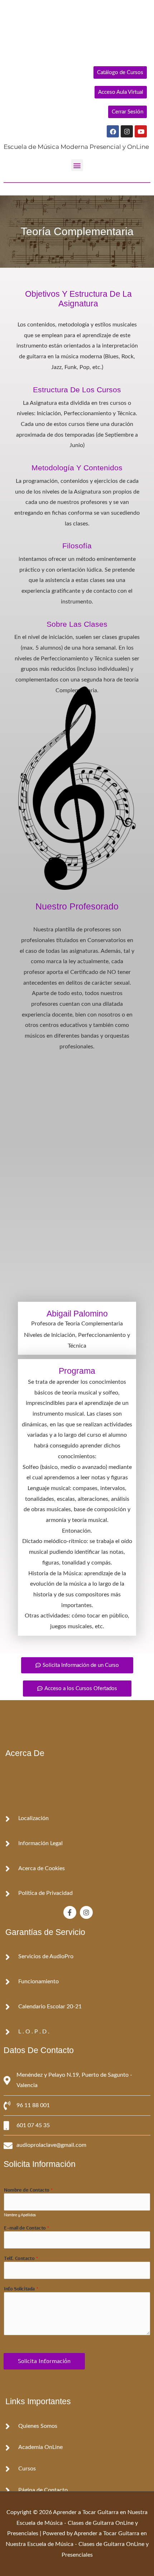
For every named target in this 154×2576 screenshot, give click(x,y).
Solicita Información (44, 2361)
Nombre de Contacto (28, 2190)
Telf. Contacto (21, 2259)
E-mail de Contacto (27, 2228)
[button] (77, 165)
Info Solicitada (21, 2289)
